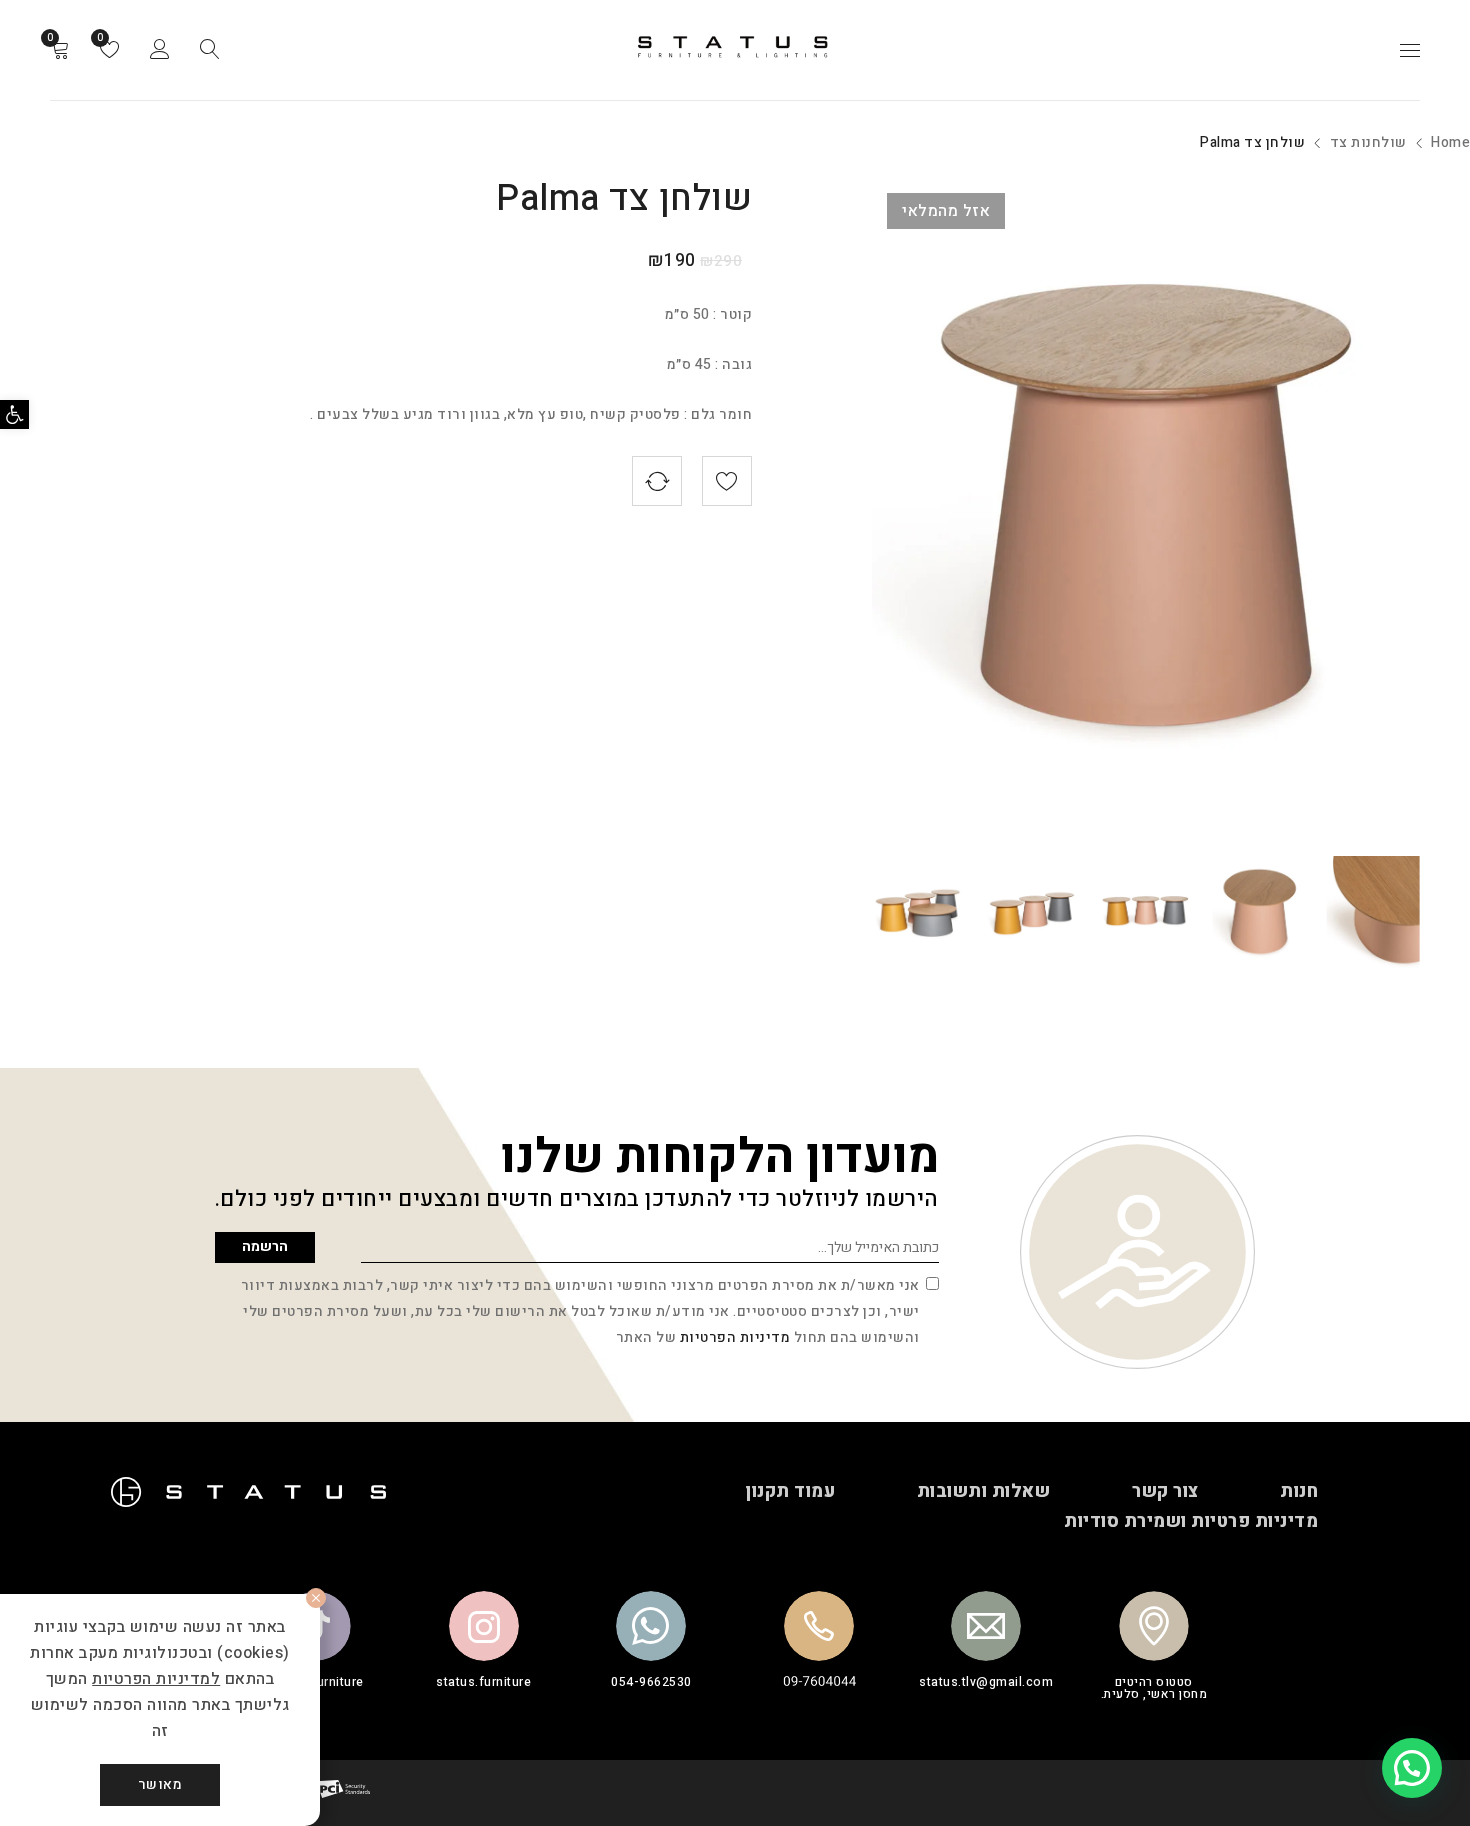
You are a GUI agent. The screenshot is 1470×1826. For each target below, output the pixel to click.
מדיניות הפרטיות (735, 1337)
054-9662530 (651, 1682)
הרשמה (265, 1246)
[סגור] (316, 1598)
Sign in (160, 50)
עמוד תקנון (790, 1491)
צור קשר (1165, 1491)
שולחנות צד (1368, 142)
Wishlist (101, 38)
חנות (1299, 1491)
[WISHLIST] (727, 481)
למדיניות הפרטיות (156, 1679)
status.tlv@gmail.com (986, 1682)
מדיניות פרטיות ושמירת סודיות (1191, 1521)
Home (1450, 142)
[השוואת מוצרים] (657, 481)
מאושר (160, 1784)
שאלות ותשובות (984, 1491)
